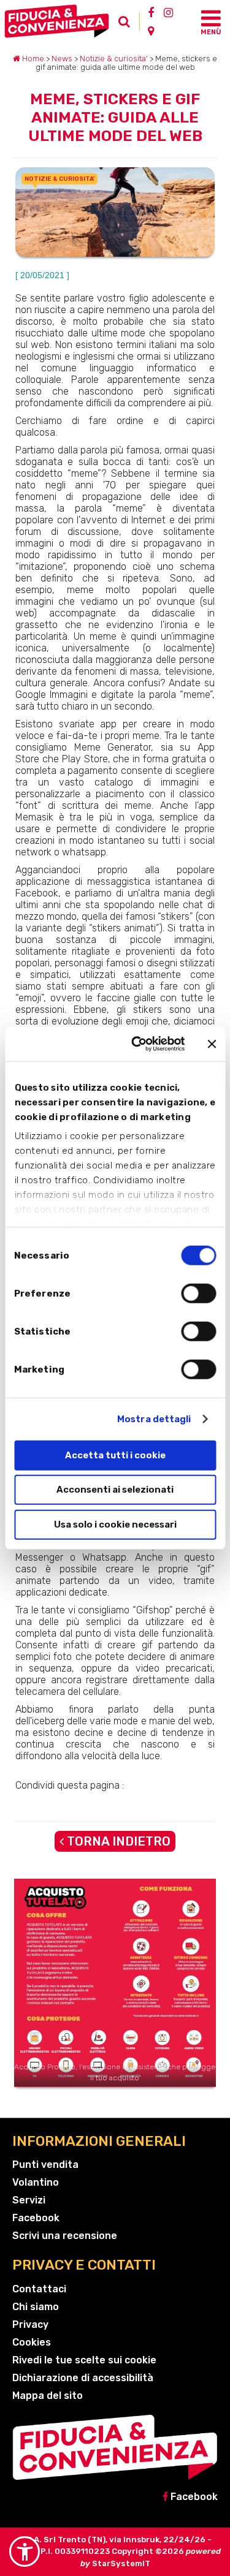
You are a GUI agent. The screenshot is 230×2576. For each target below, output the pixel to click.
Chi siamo (36, 2307)
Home (32, 59)
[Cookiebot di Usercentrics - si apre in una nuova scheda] (137, 1044)
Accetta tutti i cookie (115, 1455)
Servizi (29, 2200)
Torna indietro (117, 1841)
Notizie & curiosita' (114, 59)
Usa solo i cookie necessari (115, 1524)
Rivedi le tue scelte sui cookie (84, 2360)
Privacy (30, 2324)
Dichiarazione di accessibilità (83, 2378)
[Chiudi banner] (212, 1044)
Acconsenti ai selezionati (115, 1490)
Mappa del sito (48, 2396)
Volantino (36, 2182)
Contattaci (39, 2289)
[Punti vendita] (151, 31)
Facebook (36, 2218)
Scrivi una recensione (65, 2236)
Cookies (32, 2342)
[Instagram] (168, 12)
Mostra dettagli (154, 1419)
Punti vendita (45, 2165)
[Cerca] (128, 25)
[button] (25, 2551)
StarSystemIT (121, 2563)
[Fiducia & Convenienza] (59, 21)
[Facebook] (151, 12)
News (62, 59)
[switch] (198, 1293)
